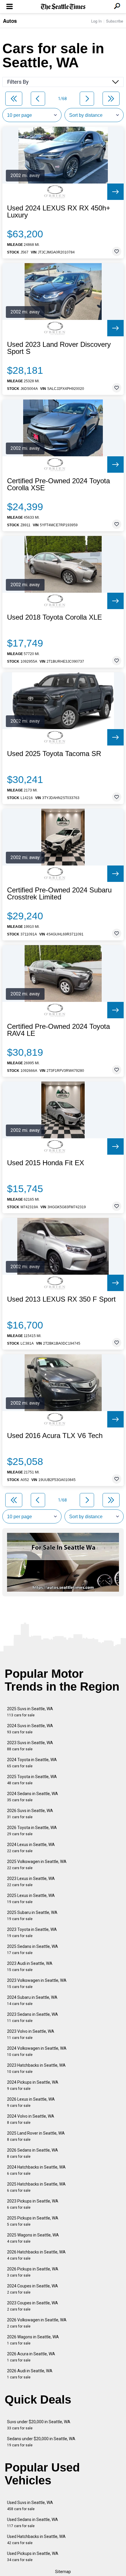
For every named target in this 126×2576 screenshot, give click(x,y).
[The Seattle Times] (63, 7)
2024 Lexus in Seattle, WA (31, 1848)
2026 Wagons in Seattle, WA (33, 2340)
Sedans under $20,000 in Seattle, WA (41, 2442)
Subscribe (115, 21)
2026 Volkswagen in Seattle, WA (37, 2323)
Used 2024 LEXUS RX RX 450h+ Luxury (59, 212)
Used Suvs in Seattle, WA (30, 2506)
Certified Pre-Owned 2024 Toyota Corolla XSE (58, 484)
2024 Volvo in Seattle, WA (31, 2119)
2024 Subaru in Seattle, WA (32, 2000)
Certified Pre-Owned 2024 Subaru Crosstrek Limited (59, 894)
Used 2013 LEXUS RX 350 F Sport (61, 1299)
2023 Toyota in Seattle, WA (32, 1933)
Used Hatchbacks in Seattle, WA (36, 2540)
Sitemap (63, 2572)
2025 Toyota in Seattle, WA (32, 1780)
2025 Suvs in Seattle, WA (30, 1712)
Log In (96, 21)
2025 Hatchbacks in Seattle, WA (36, 2187)
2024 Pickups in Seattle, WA (33, 2085)
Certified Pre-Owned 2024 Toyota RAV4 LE (58, 1030)
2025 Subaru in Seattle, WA (32, 1916)
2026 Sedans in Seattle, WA (33, 2153)
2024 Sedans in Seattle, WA (33, 1797)
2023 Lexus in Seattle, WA (31, 1882)
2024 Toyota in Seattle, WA (32, 1763)
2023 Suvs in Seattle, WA (30, 1746)
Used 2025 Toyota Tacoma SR (54, 754)
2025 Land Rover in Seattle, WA (36, 2136)
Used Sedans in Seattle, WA (33, 2523)
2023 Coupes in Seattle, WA (33, 2306)
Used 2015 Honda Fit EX (46, 1163)
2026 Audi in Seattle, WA (30, 2374)
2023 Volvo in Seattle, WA (31, 2034)
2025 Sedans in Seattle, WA (33, 1949)
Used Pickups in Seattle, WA (33, 2557)
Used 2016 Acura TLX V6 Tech (55, 1436)
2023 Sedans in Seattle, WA (33, 2017)
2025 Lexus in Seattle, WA (31, 1899)
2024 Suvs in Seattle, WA (30, 1729)
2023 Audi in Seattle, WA (30, 1966)
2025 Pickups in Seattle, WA (33, 2221)
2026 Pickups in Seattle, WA (33, 2272)
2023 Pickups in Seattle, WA (33, 2204)
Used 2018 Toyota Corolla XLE (55, 617)
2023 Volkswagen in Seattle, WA (37, 1983)
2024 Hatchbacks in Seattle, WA (36, 2170)
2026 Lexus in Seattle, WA (31, 2102)
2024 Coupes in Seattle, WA (33, 2289)
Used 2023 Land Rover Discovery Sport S (59, 348)
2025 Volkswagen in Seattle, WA (37, 1865)
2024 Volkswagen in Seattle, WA (37, 2051)
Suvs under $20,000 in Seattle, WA (39, 2425)
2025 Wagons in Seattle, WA (33, 2238)
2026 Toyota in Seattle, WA (32, 1831)
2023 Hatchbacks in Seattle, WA (36, 2068)
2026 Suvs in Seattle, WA (30, 1814)
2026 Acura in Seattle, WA (31, 2357)
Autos (10, 21)
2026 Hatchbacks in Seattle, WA (36, 2255)
